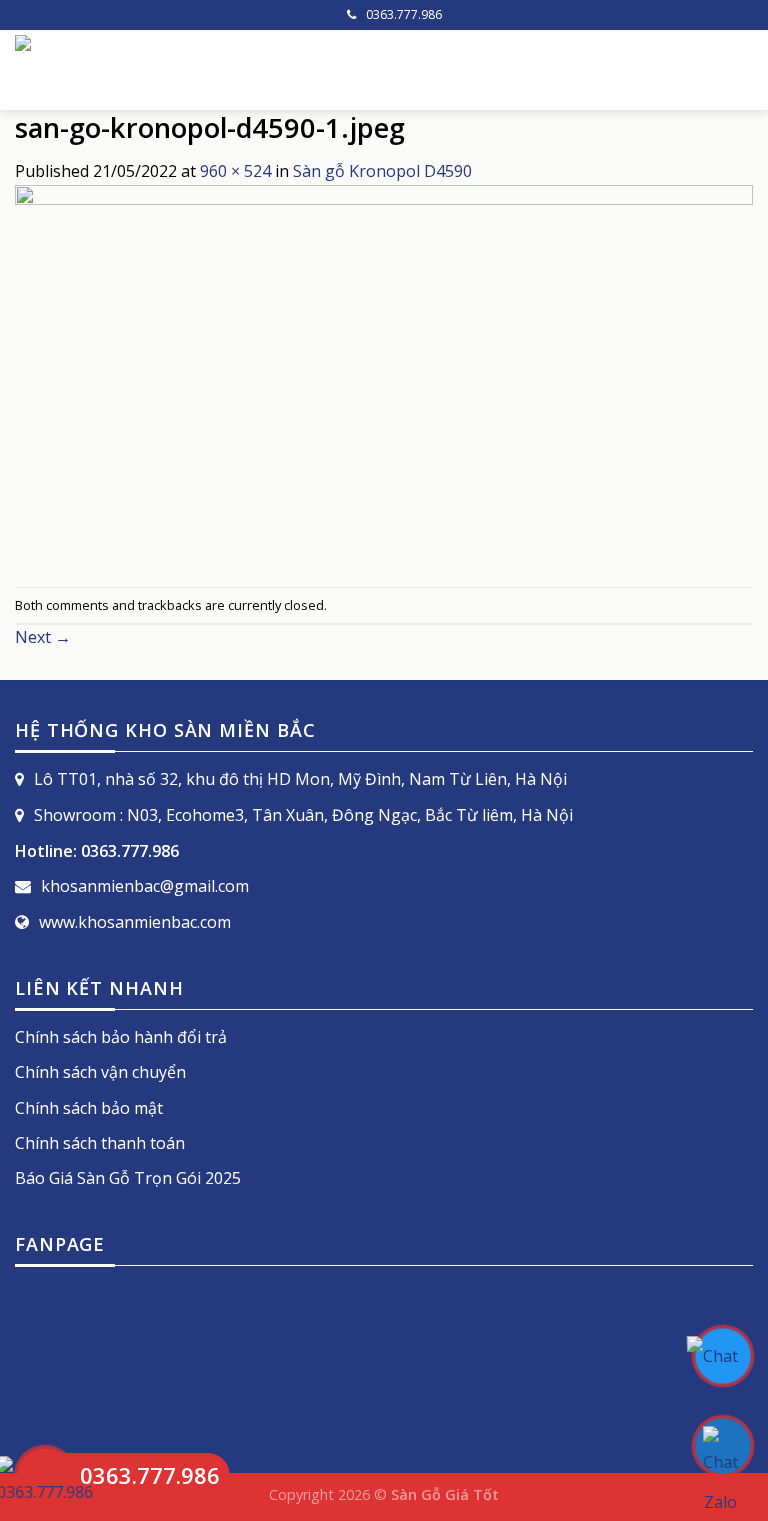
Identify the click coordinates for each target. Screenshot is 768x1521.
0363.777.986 (404, 14)
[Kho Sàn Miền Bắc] (240, 70)
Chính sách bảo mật (89, 1108)
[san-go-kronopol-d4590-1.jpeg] (384, 384)
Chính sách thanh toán (100, 1143)
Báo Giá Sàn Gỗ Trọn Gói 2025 (128, 1178)
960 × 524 (235, 171)
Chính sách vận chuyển (100, 1072)
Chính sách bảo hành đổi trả (121, 1037)
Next (43, 637)
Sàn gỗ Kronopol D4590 (382, 171)
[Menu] (741, 69)
